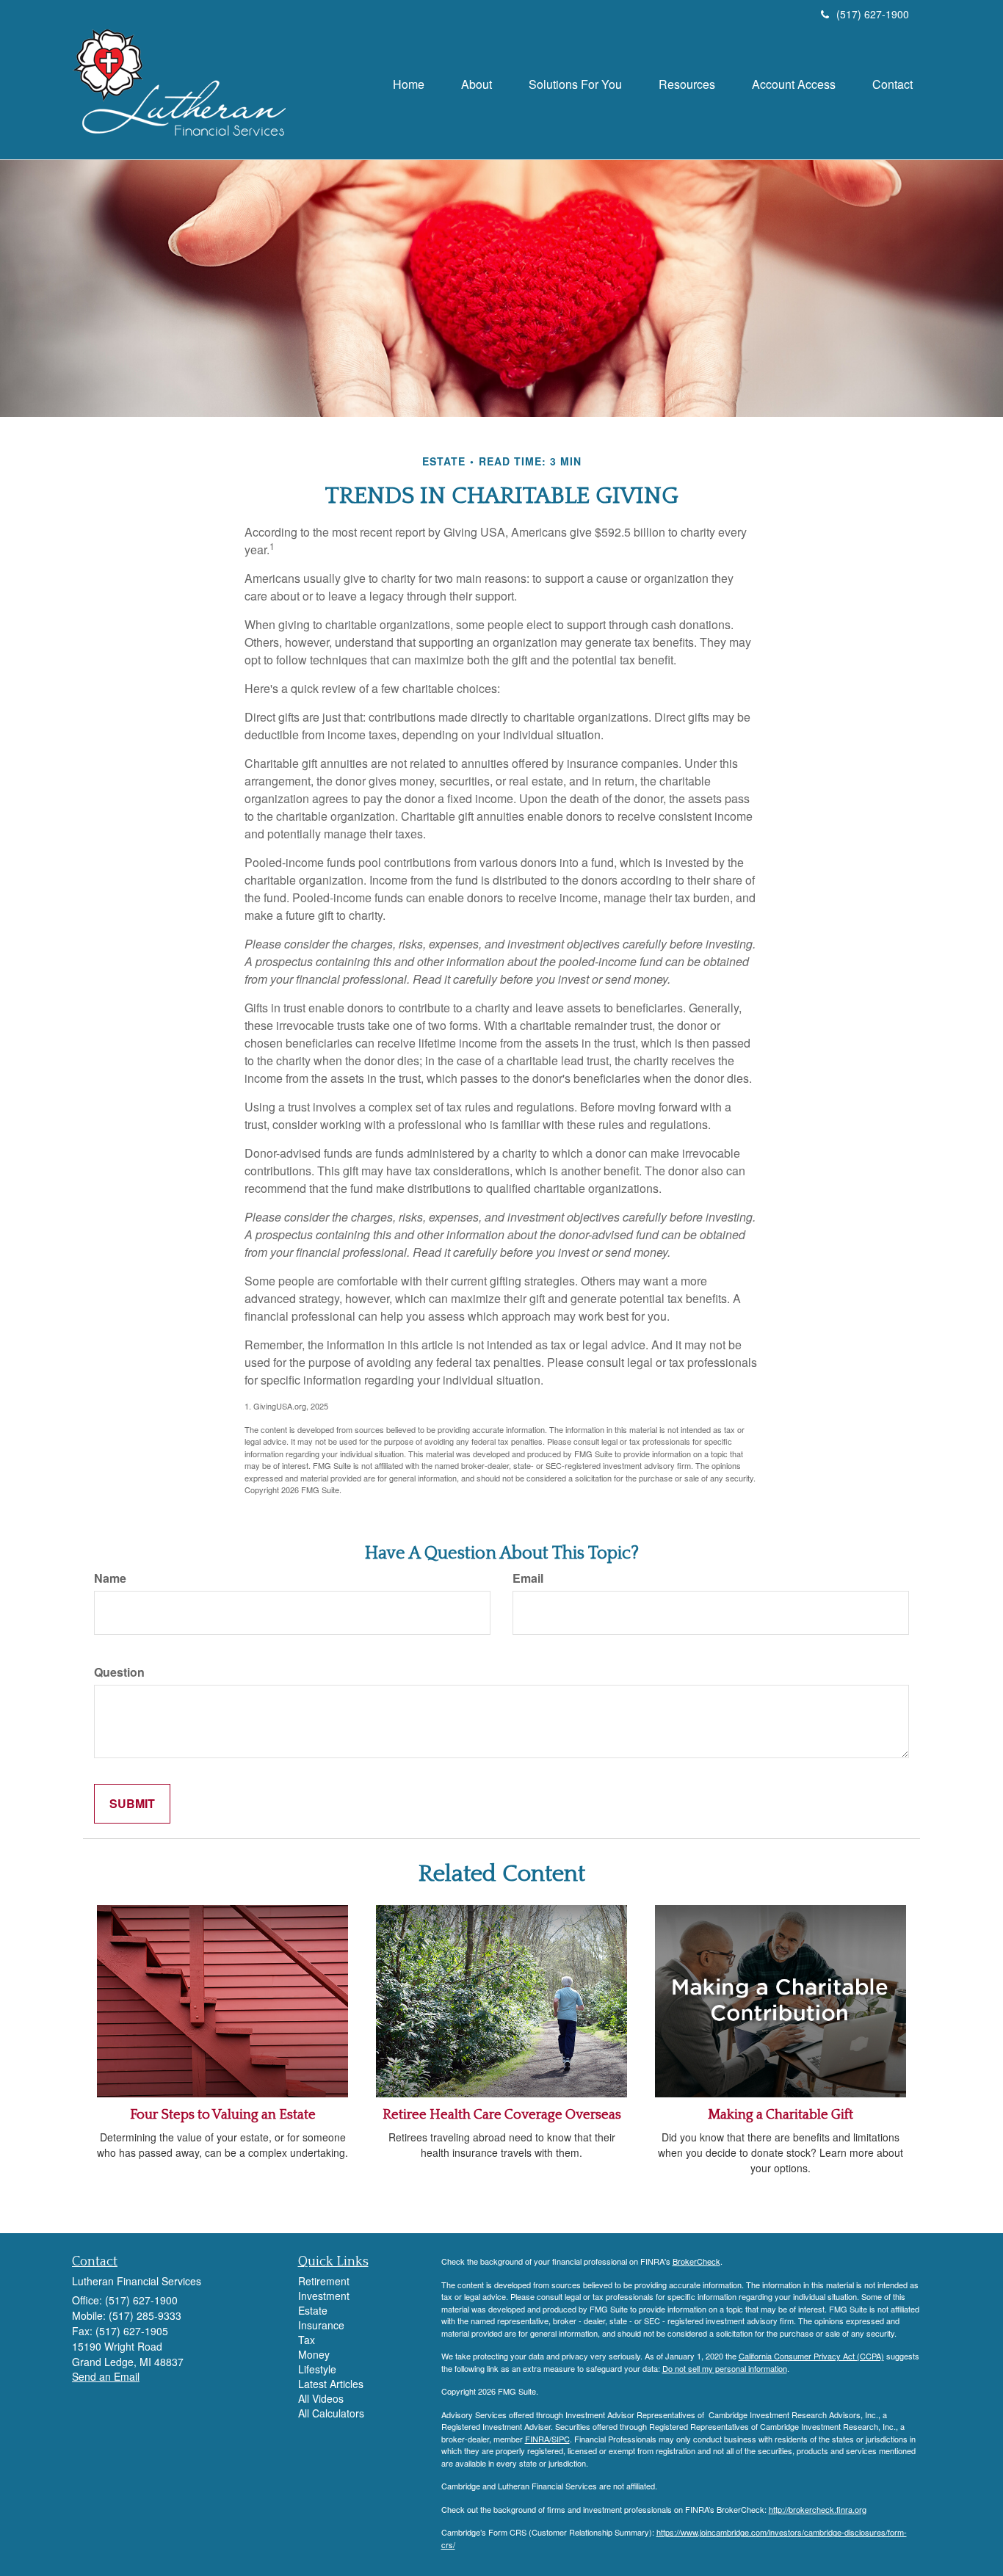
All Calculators (331, 2413)
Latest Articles (331, 2384)
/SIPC (560, 2439)
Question (119, 1672)
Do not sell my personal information (725, 2368)
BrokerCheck (696, 2261)
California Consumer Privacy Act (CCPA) (811, 2356)
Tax (307, 2340)
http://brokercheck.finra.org (818, 2509)
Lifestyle (317, 2369)
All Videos (321, 2398)
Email (528, 1578)
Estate (313, 2310)
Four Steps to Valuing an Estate (223, 2115)
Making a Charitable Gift (781, 2115)
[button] (477, 84)
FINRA (537, 2439)
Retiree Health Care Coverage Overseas (502, 2115)
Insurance (321, 2325)
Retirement (324, 2281)
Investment (324, 2296)
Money (314, 2354)
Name (110, 1578)
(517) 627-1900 (873, 14)
